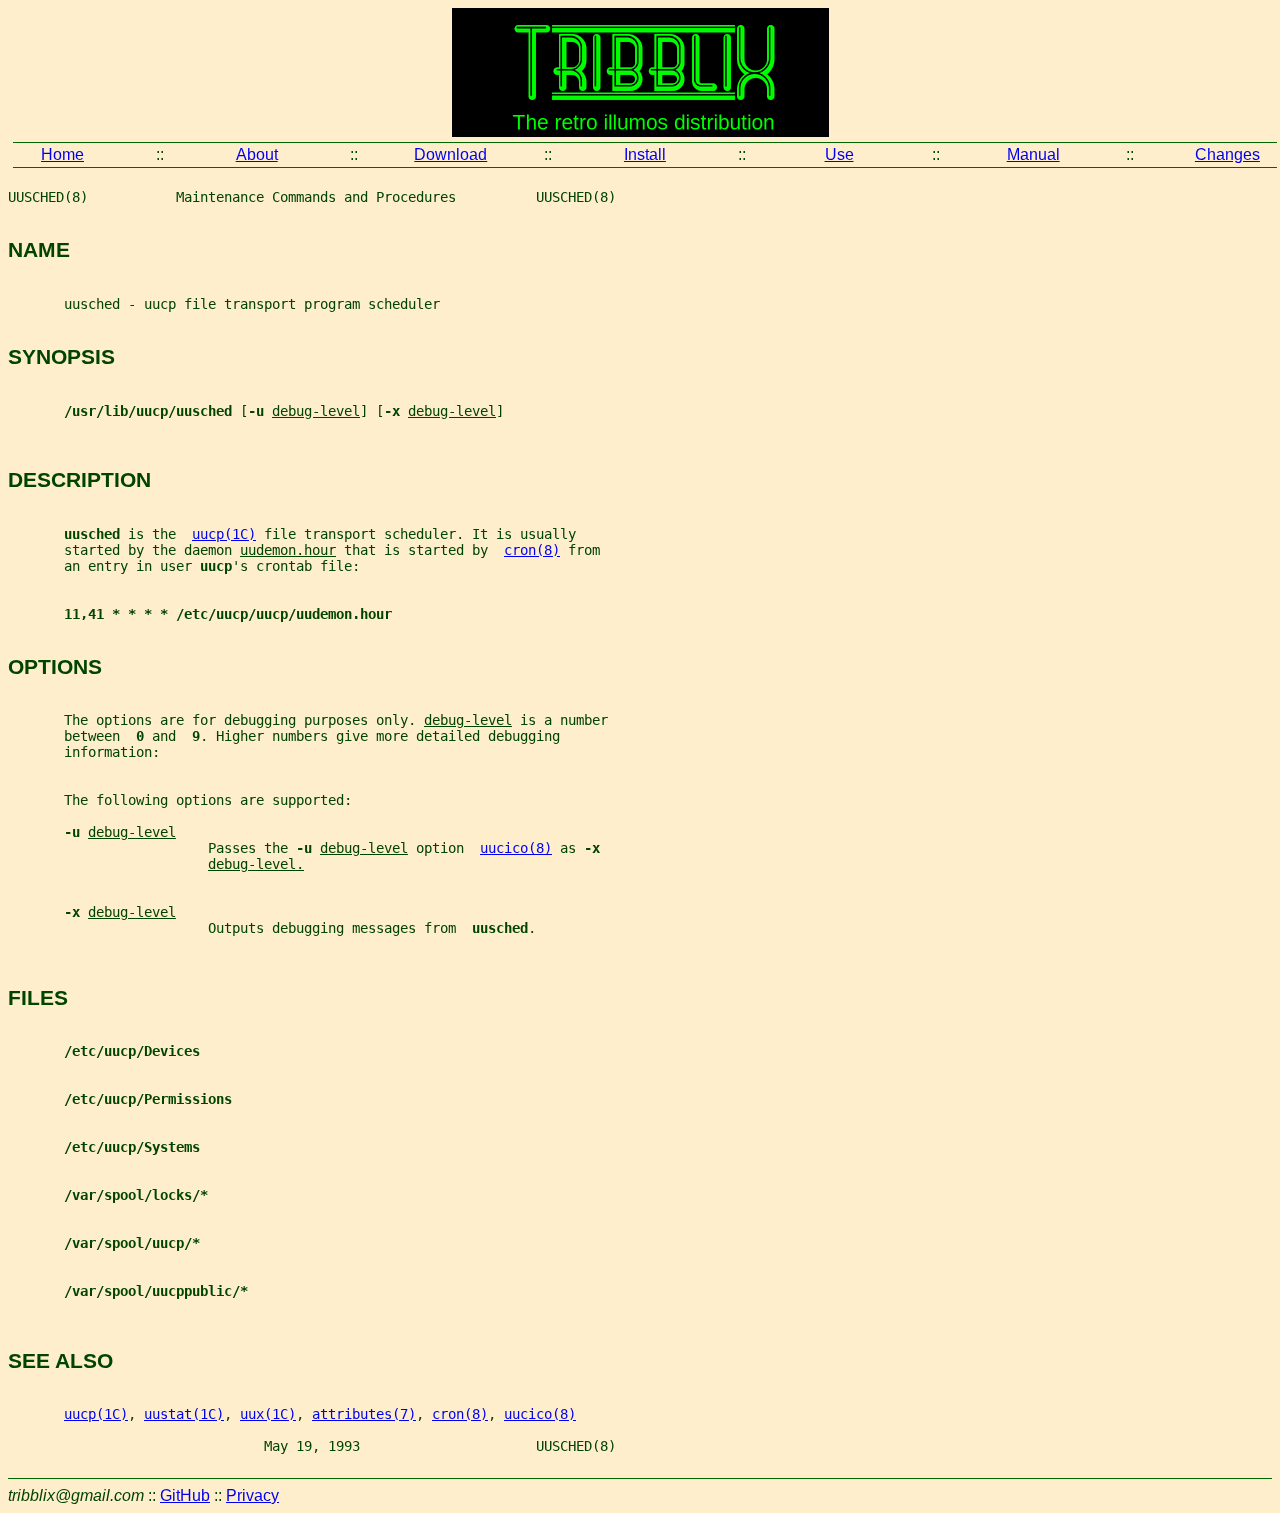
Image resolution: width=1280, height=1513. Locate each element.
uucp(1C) (224, 534)
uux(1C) (268, 1414)
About (257, 154)
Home (62, 154)
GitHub (185, 1495)
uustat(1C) (184, 1414)
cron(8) (532, 550)
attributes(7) (364, 1414)
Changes (1227, 154)
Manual (1033, 154)
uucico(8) (516, 848)
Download (450, 154)
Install (645, 154)
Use (839, 154)
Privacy (252, 1495)
